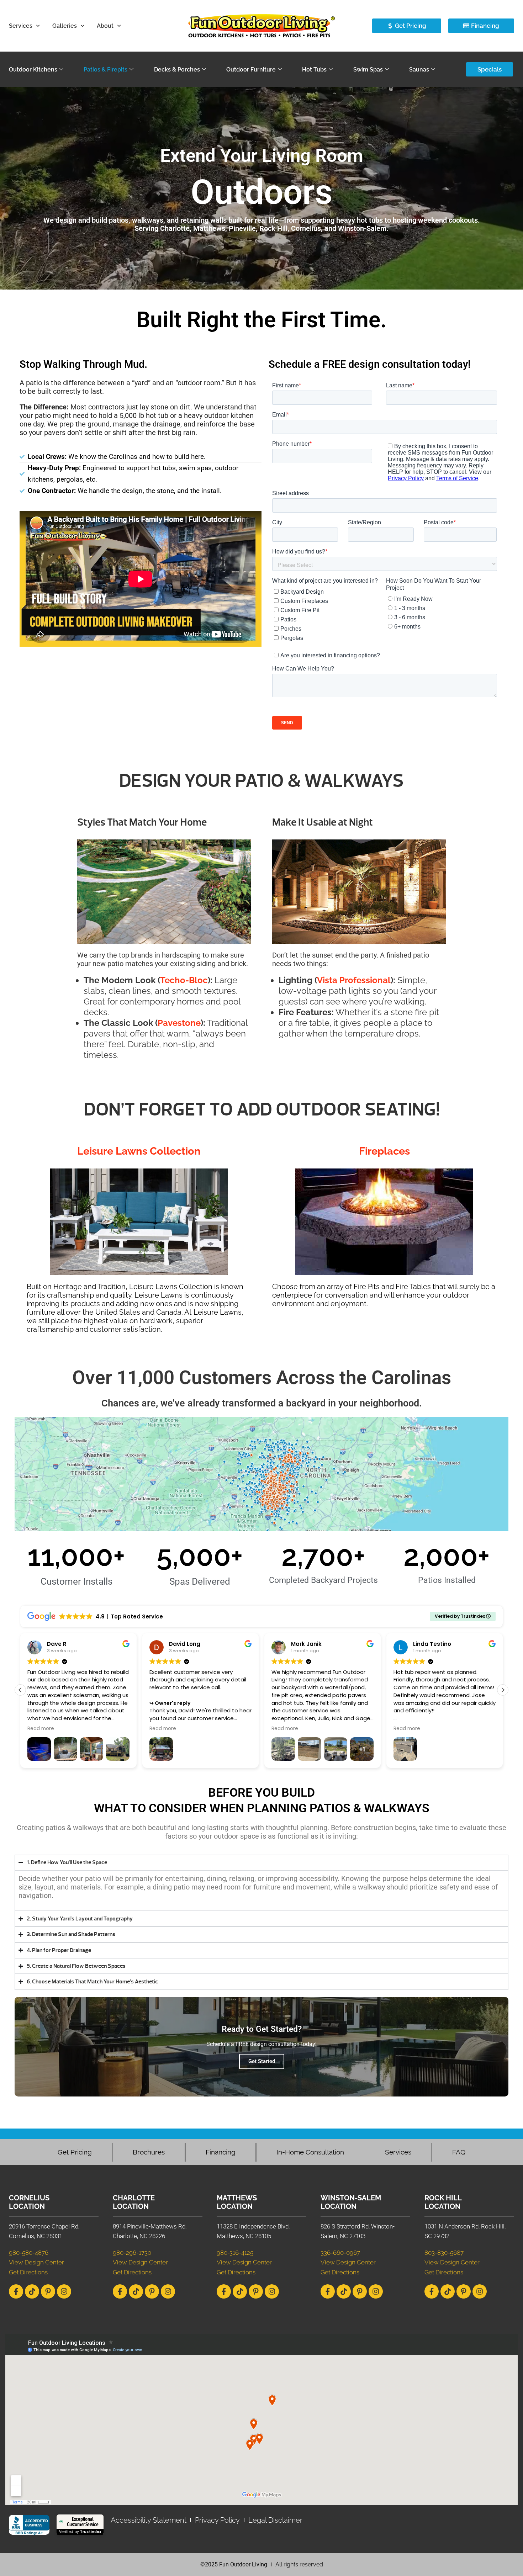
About (105, 26)
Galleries (65, 26)
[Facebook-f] (16, 2291)
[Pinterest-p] (48, 2291)
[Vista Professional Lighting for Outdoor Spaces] (359, 892)
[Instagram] (64, 2291)
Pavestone (179, 1023)
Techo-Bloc (184, 980)
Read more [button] (41, 1729)
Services (21, 26)
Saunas (419, 70)
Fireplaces (384, 1151)
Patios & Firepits (105, 70)
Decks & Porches (177, 70)
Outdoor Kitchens (33, 70)
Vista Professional (354, 980)
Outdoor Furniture (251, 70)
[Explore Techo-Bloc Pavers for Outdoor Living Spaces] (164, 892)
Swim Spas (368, 70)
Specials (490, 69)
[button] (503, 1690)
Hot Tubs (314, 70)
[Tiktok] (32, 2291)
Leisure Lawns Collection (139, 1151)
